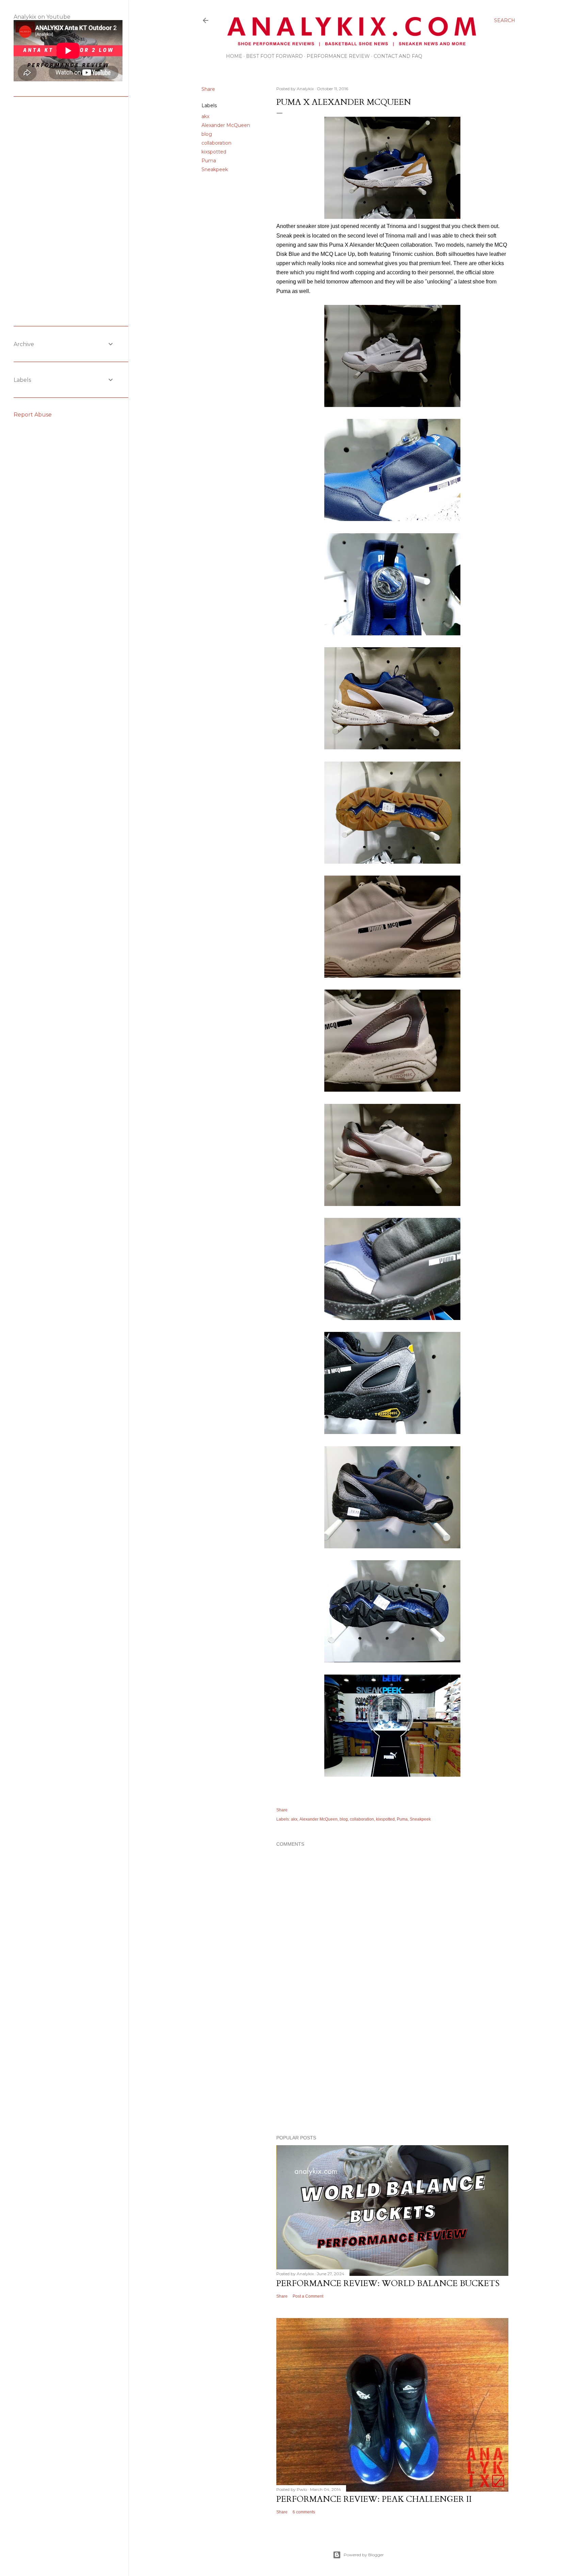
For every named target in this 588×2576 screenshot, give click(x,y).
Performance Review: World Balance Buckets (388, 2284)
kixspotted (214, 152)
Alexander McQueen (226, 125)
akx (205, 116)
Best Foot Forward (274, 56)
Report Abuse (33, 415)
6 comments (304, 2512)
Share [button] (208, 89)
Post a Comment (308, 2296)
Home (234, 56)
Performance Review (338, 56)
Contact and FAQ (398, 56)
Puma (209, 161)
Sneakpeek (215, 169)
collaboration (216, 143)
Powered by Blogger (364, 2555)
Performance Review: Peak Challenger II (374, 2499)
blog (207, 134)
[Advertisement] (392, 2070)
